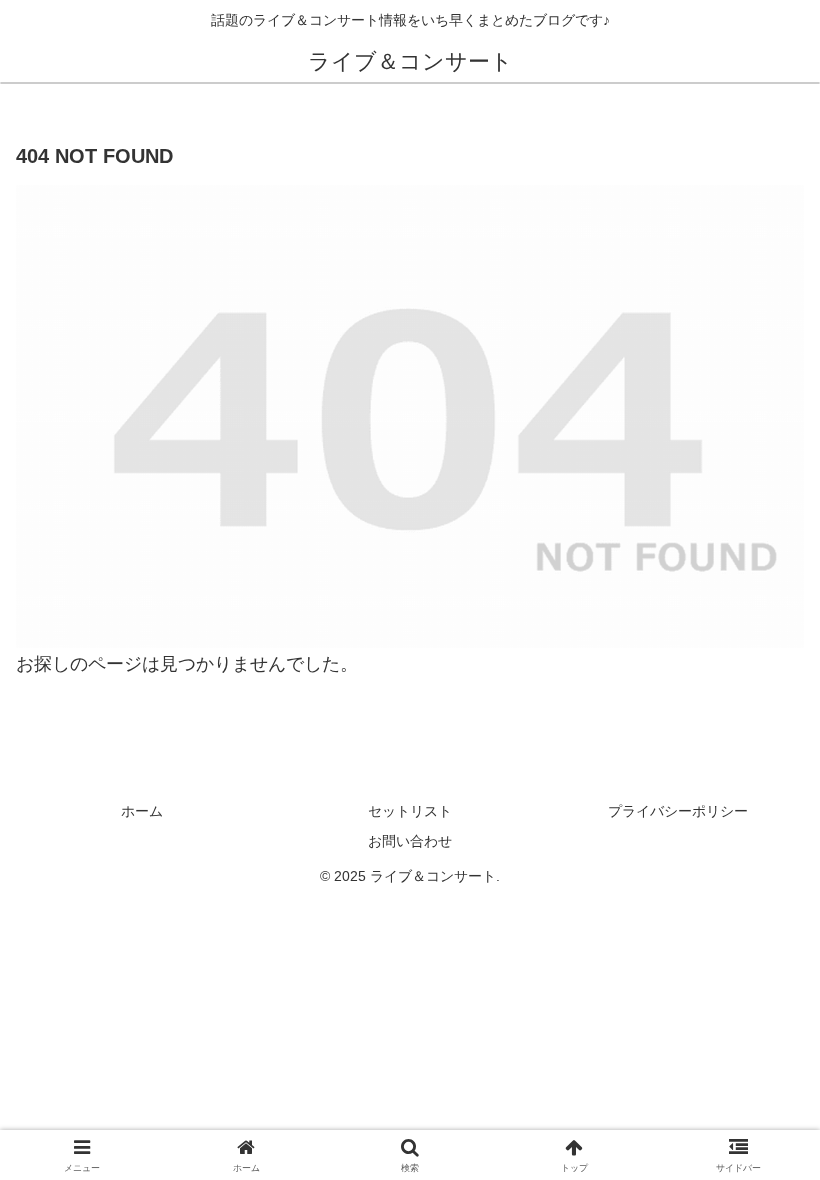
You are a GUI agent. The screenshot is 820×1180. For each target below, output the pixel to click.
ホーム (142, 811)
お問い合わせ (410, 841)
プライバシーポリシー (678, 811)
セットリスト (410, 811)
